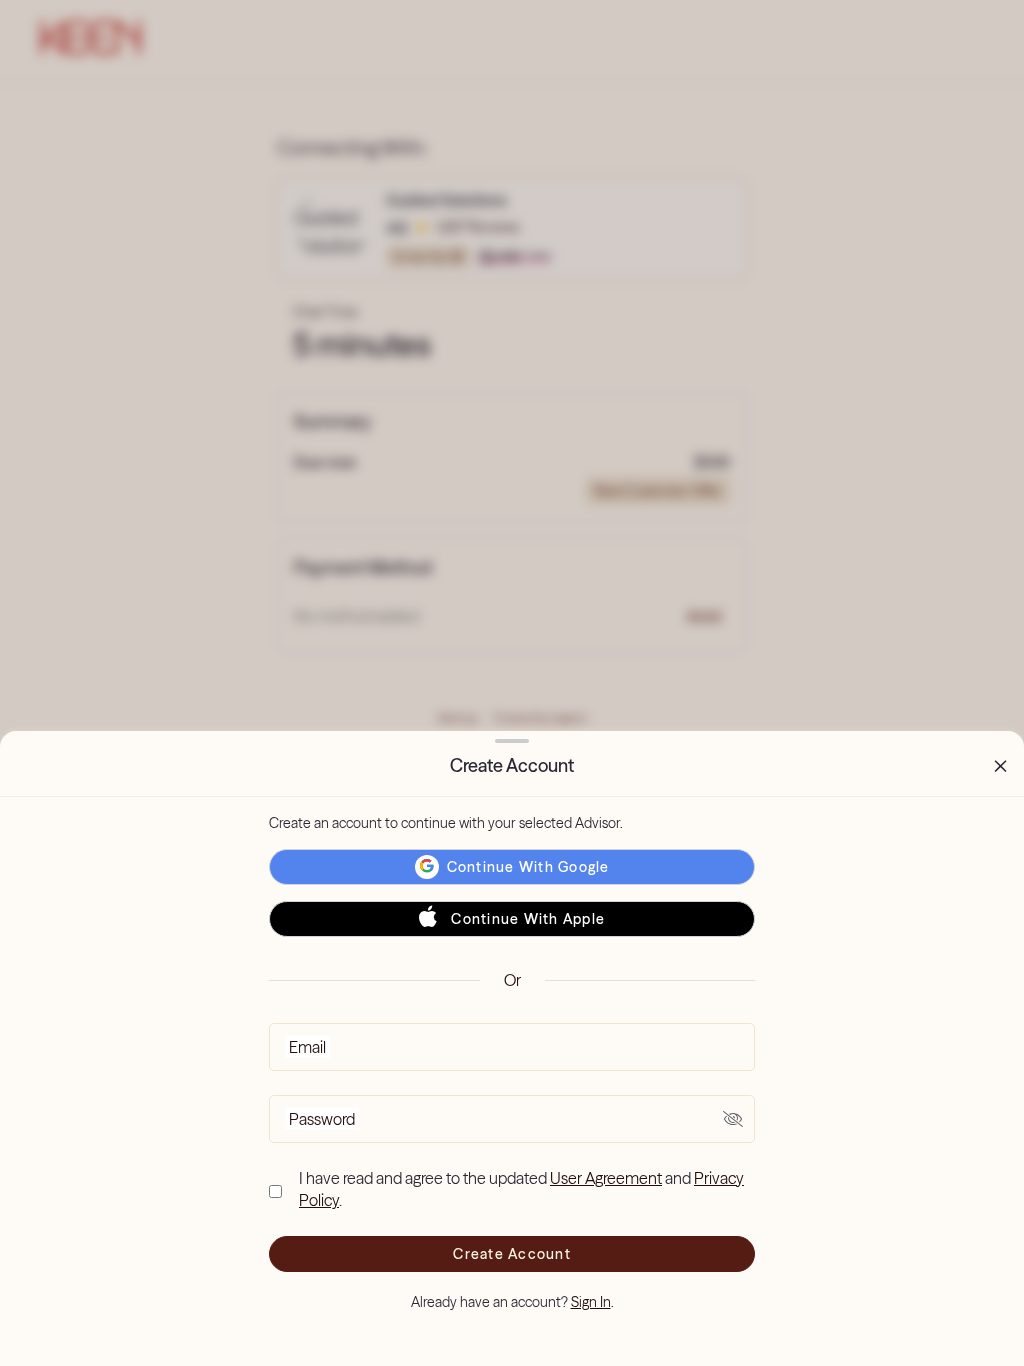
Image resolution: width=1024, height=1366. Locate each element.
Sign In (591, 1302)
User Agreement (606, 1178)
